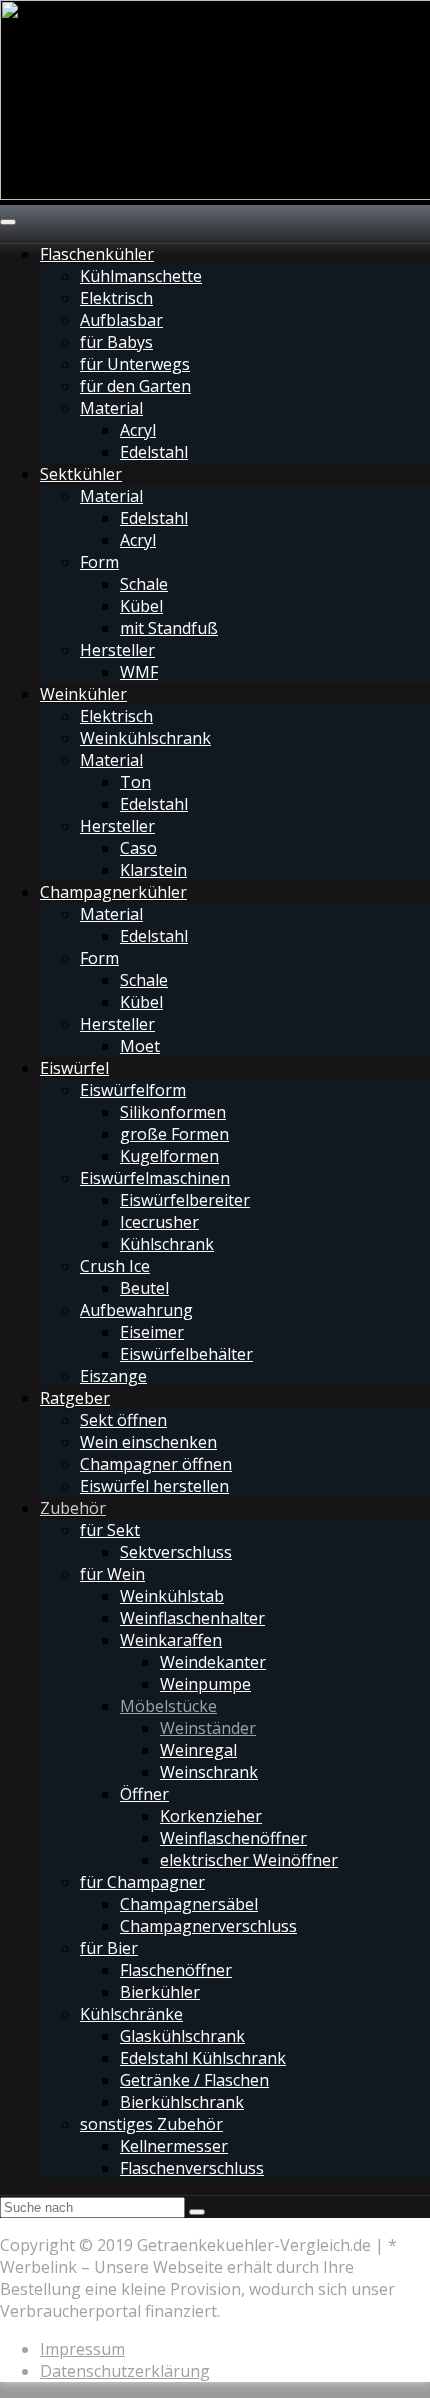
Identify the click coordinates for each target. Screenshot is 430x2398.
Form (99, 562)
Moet (140, 1046)
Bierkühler (160, 1992)
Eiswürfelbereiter (185, 1200)
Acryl (138, 430)
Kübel (141, 606)
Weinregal (198, 1750)
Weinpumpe (205, 1684)
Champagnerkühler (113, 892)
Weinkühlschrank (145, 738)
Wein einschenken (148, 1442)
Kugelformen (169, 1156)
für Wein (112, 1574)
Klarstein (153, 870)
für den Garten (135, 386)
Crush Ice (115, 1266)
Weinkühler (83, 694)
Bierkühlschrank (182, 2102)
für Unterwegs (135, 364)
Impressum (82, 2349)
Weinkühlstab (172, 1596)
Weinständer (208, 1728)
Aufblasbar (121, 320)
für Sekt (110, 1530)
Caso (138, 848)
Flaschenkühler (97, 254)
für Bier (109, 1948)
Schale (144, 584)
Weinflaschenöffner (233, 1838)
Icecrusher (159, 1222)
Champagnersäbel (189, 1904)
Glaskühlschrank (182, 2036)
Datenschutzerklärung (125, 2371)
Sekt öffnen (123, 1420)
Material (111, 408)
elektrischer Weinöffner (249, 1860)
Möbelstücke (168, 1706)
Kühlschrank (167, 1244)
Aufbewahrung (136, 1310)
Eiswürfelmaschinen (155, 1178)
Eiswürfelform (133, 1090)
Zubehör (73, 1508)
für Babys (116, 342)
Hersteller (117, 650)
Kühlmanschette (141, 276)
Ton (135, 782)
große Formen (174, 1134)
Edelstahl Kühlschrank (203, 2058)
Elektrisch (116, 298)
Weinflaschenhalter (192, 1618)
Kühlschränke (131, 2014)
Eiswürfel (74, 1068)
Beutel (144, 1288)
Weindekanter (213, 1662)
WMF (139, 672)
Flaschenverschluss (192, 2168)
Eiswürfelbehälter (186, 1354)
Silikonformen (173, 1112)
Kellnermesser (174, 2146)
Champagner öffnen (156, 1464)
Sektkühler (81, 474)
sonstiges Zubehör (151, 2124)
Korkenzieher (211, 1816)
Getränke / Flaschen (194, 2080)
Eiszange (113, 1376)
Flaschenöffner (176, 1970)
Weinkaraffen (171, 1640)
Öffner (144, 1794)
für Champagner (142, 1882)
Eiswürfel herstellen (154, 1486)
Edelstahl (154, 452)
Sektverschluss (176, 1552)
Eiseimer (152, 1332)
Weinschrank (209, 1772)
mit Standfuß (169, 628)
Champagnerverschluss (208, 1926)
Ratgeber (75, 1398)
